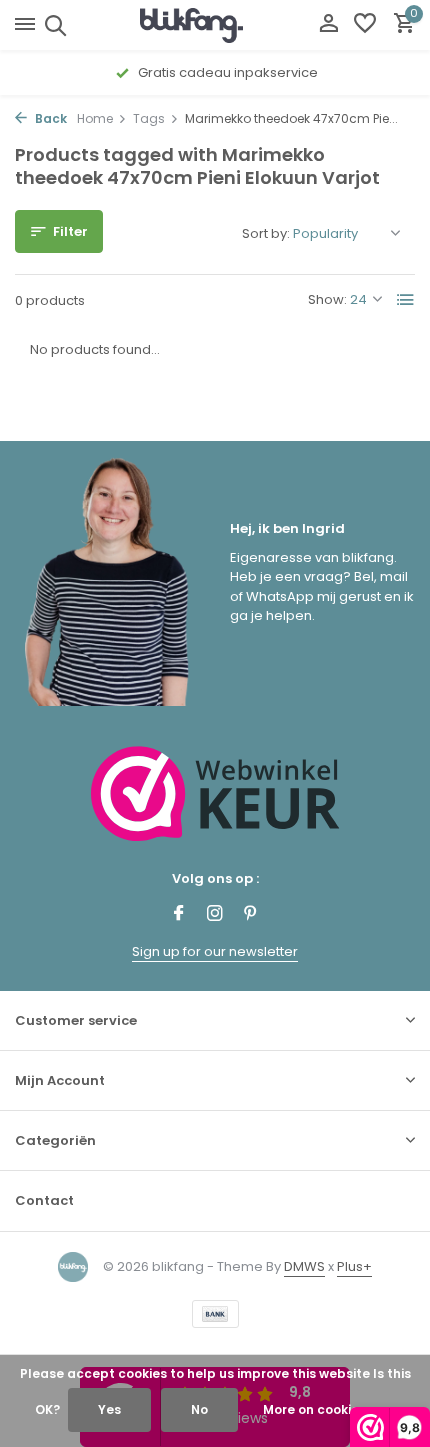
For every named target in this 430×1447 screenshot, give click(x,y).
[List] (406, 300)
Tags (149, 118)
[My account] (328, 25)
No (199, 1409)
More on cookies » (319, 1409)
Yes (109, 1409)
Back (49, 118)
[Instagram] (215, 915)
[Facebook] (179, 915)
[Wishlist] (365, 25)
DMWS (304, 1266)
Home (95, 118)
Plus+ (354, 1266)
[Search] (52, 25)
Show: (327, 299)
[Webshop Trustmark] (215, 793)
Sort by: (266, 233)
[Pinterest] (251, 915)
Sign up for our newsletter (215, 951)
